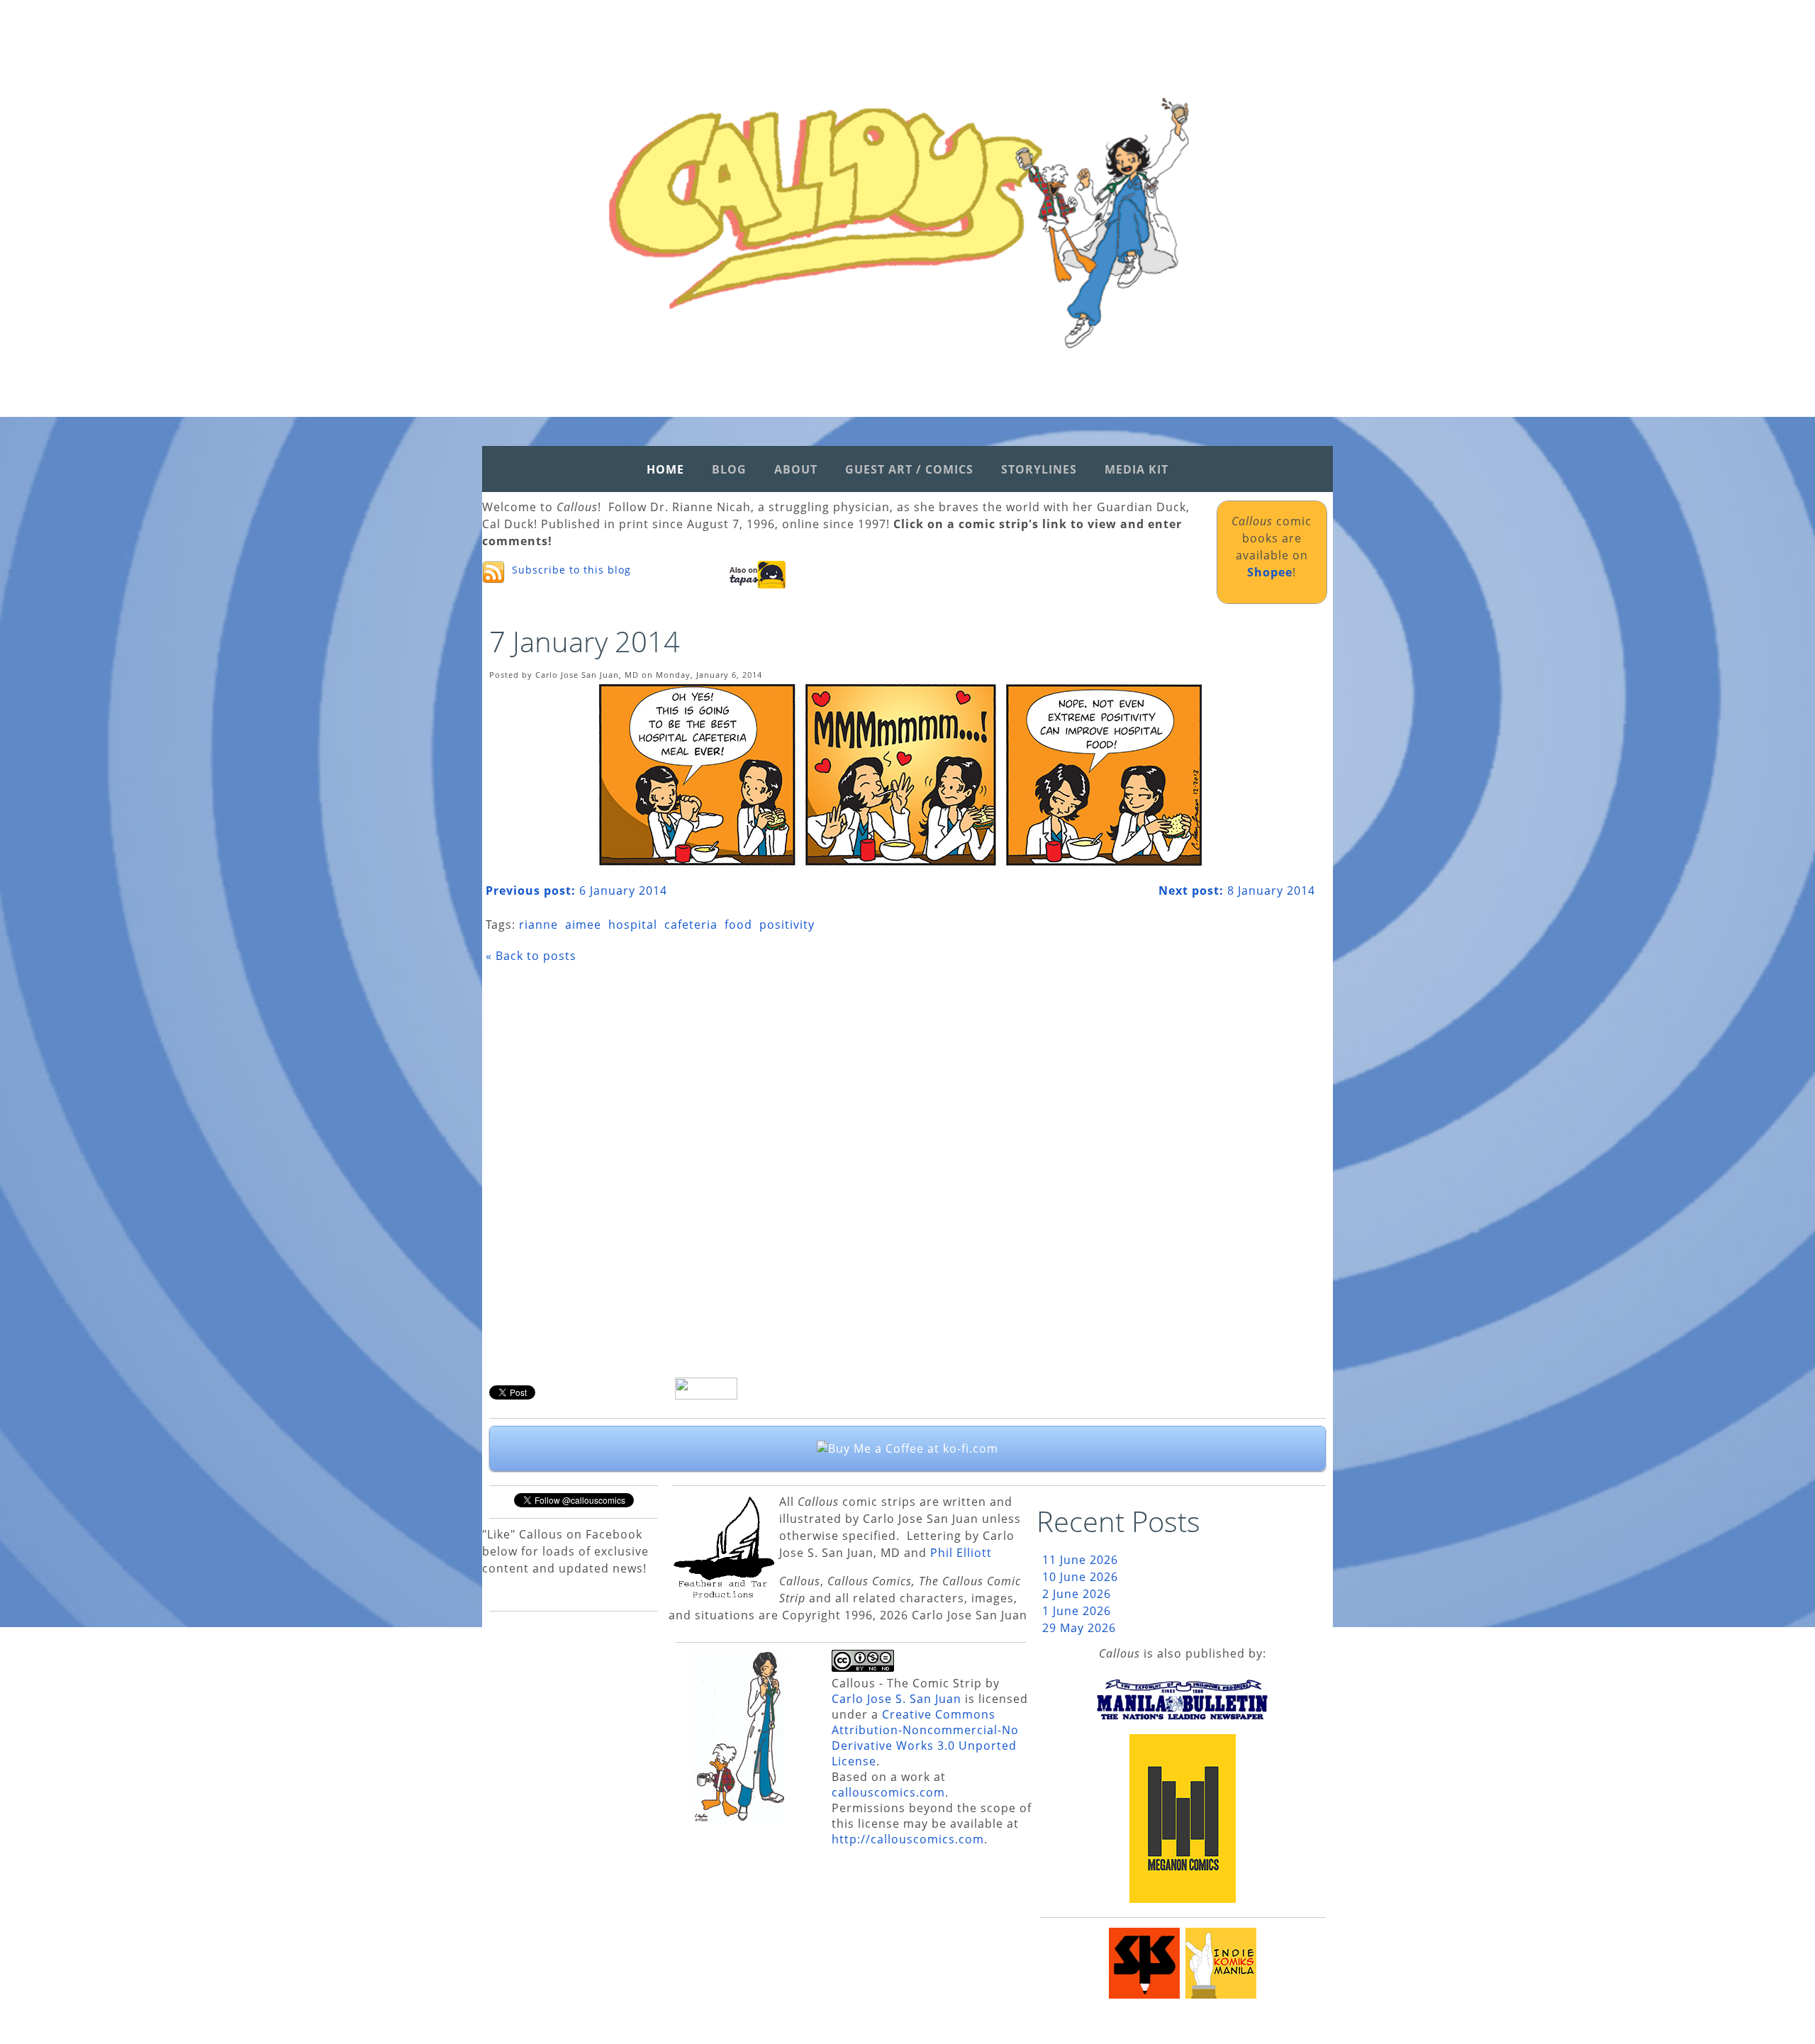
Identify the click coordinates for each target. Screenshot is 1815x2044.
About (796, 469)
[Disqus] (900, 1175)
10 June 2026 (1080, 1577)
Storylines (1039, 469)
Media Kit (1137, 469)
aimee (583, 925)
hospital (633, 925)
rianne (538, 925)
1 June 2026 (1077, 1611)
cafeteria (691, 925)
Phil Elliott (961, 1553)
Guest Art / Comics (909, 469)
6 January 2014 (576, 890)
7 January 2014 (585, 641)
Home (665, 469)
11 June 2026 (1080, 1560)
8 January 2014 (1237, 890)
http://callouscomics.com (908, 1839)
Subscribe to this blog (571, 570)
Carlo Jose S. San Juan (897, 1699)
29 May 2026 (1079, 1628)
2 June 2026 (1077, 1594)
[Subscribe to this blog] (493, 572)
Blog (729, 469)
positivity (787, 925)
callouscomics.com (888, 1792)
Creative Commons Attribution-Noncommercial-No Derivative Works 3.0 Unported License (925, 1738)
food (738, 925)
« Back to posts (531, 956)
